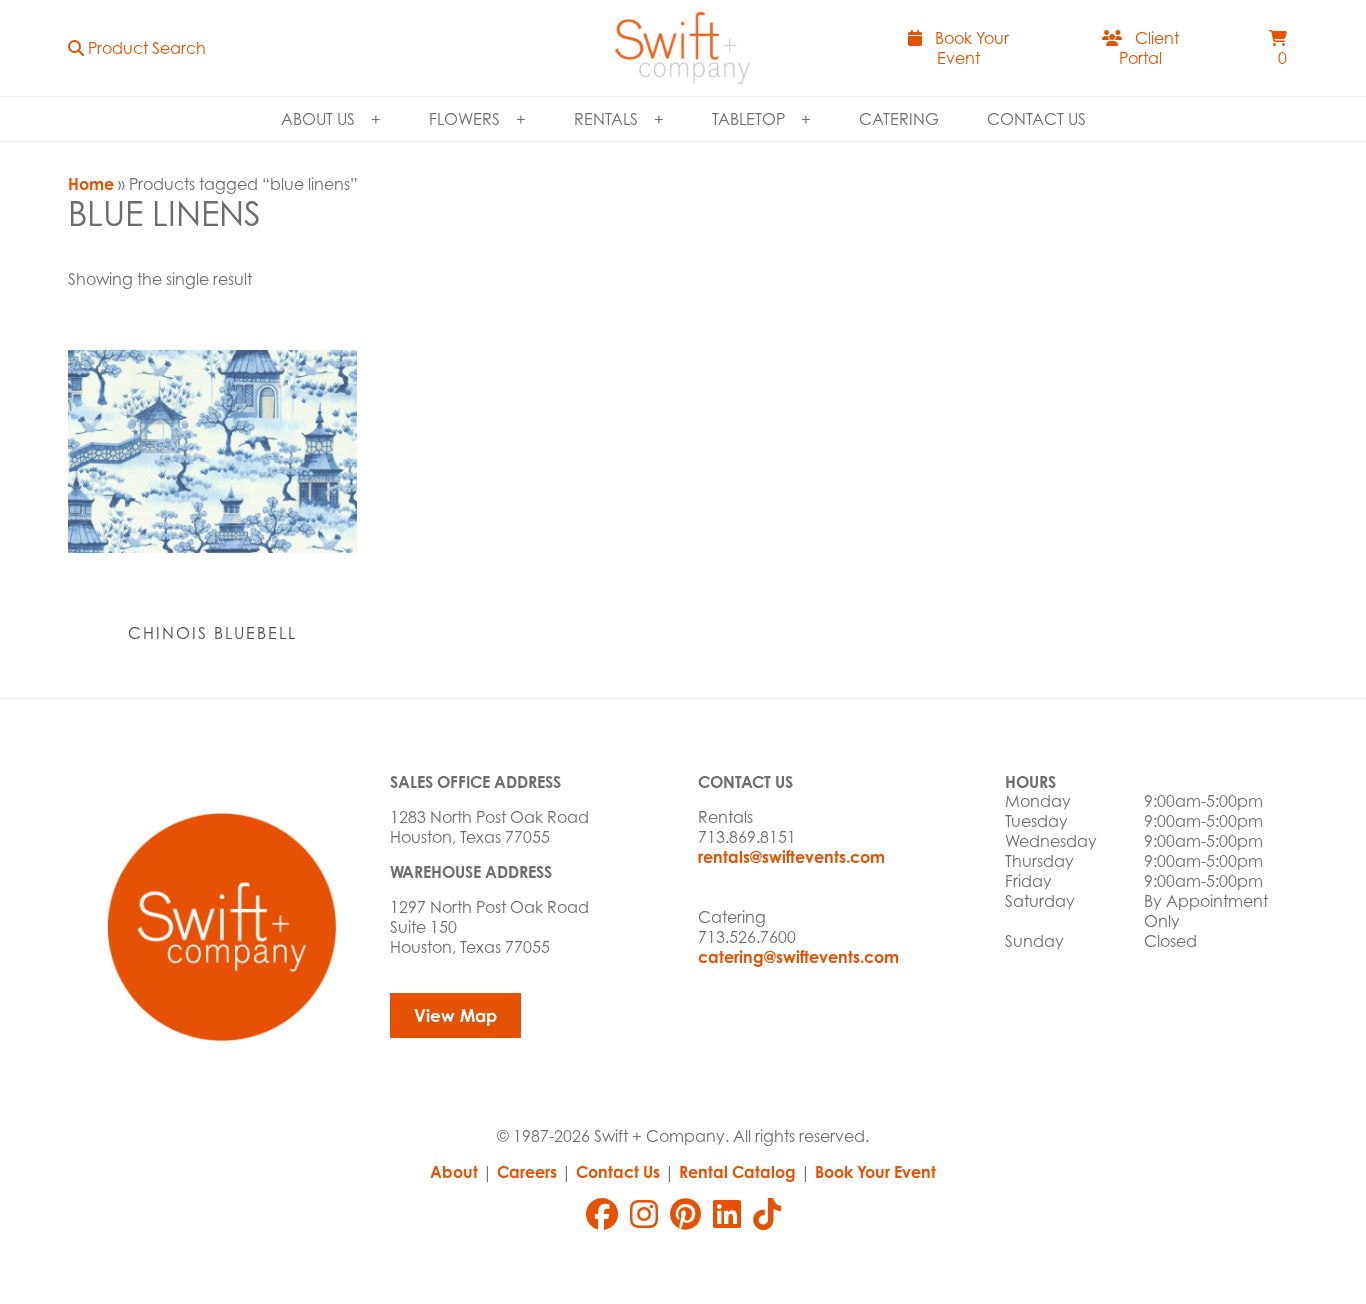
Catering (899, 119)
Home (91, 184)
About (454, 1172)
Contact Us (1036, 119)
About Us (318, 119)
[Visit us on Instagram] (644, 1214)
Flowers (464, 119)
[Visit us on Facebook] (602, 1214)
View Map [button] (455, 1015)
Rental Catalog (737, 1172)
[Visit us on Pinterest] (685, 1214)
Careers (527, 1172)
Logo (683, 48)
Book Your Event (875, 1172)
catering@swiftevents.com (798, 957)
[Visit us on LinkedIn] (727, 1214)
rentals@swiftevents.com (791, 857)
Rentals (606, 119)
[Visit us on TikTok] (767, 1214)
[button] (137, 48)
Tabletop (748, 119)
